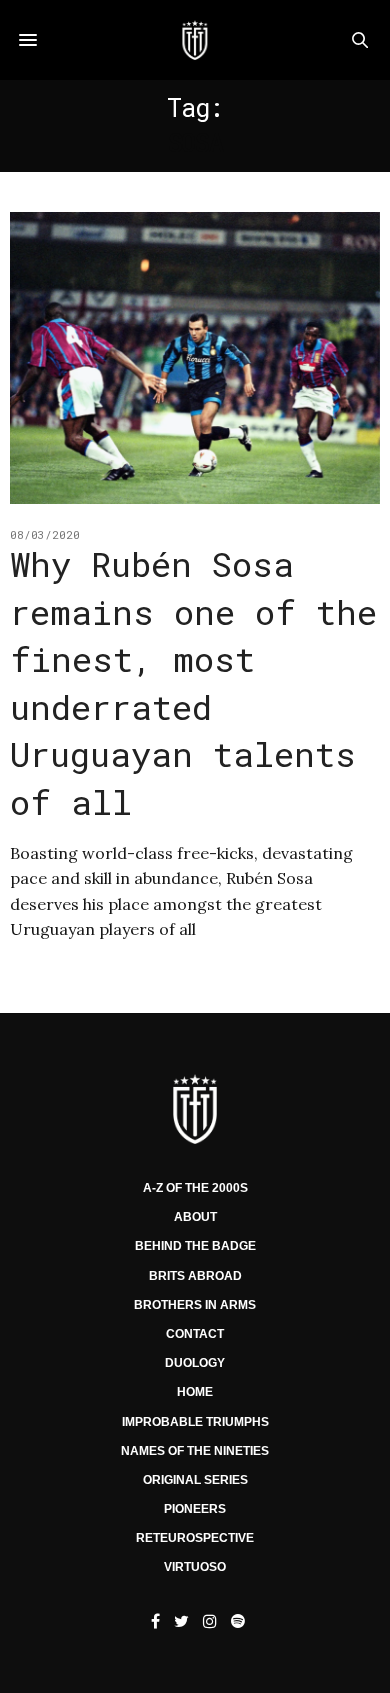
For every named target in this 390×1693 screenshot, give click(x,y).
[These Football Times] (194, 40)
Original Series (195, 1480)
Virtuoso (195, 1567)
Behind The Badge (195, 1246)
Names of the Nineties (195, 1451)
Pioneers (195, 1509)
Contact (195, 1334)
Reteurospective (195, 1538)
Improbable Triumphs (195, 1422)
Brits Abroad (195, 1276)
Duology (195, 1363)
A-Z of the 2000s (195, 1188)
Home (195, 1392)
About (195, 1217)
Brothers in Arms (195, 1305)
